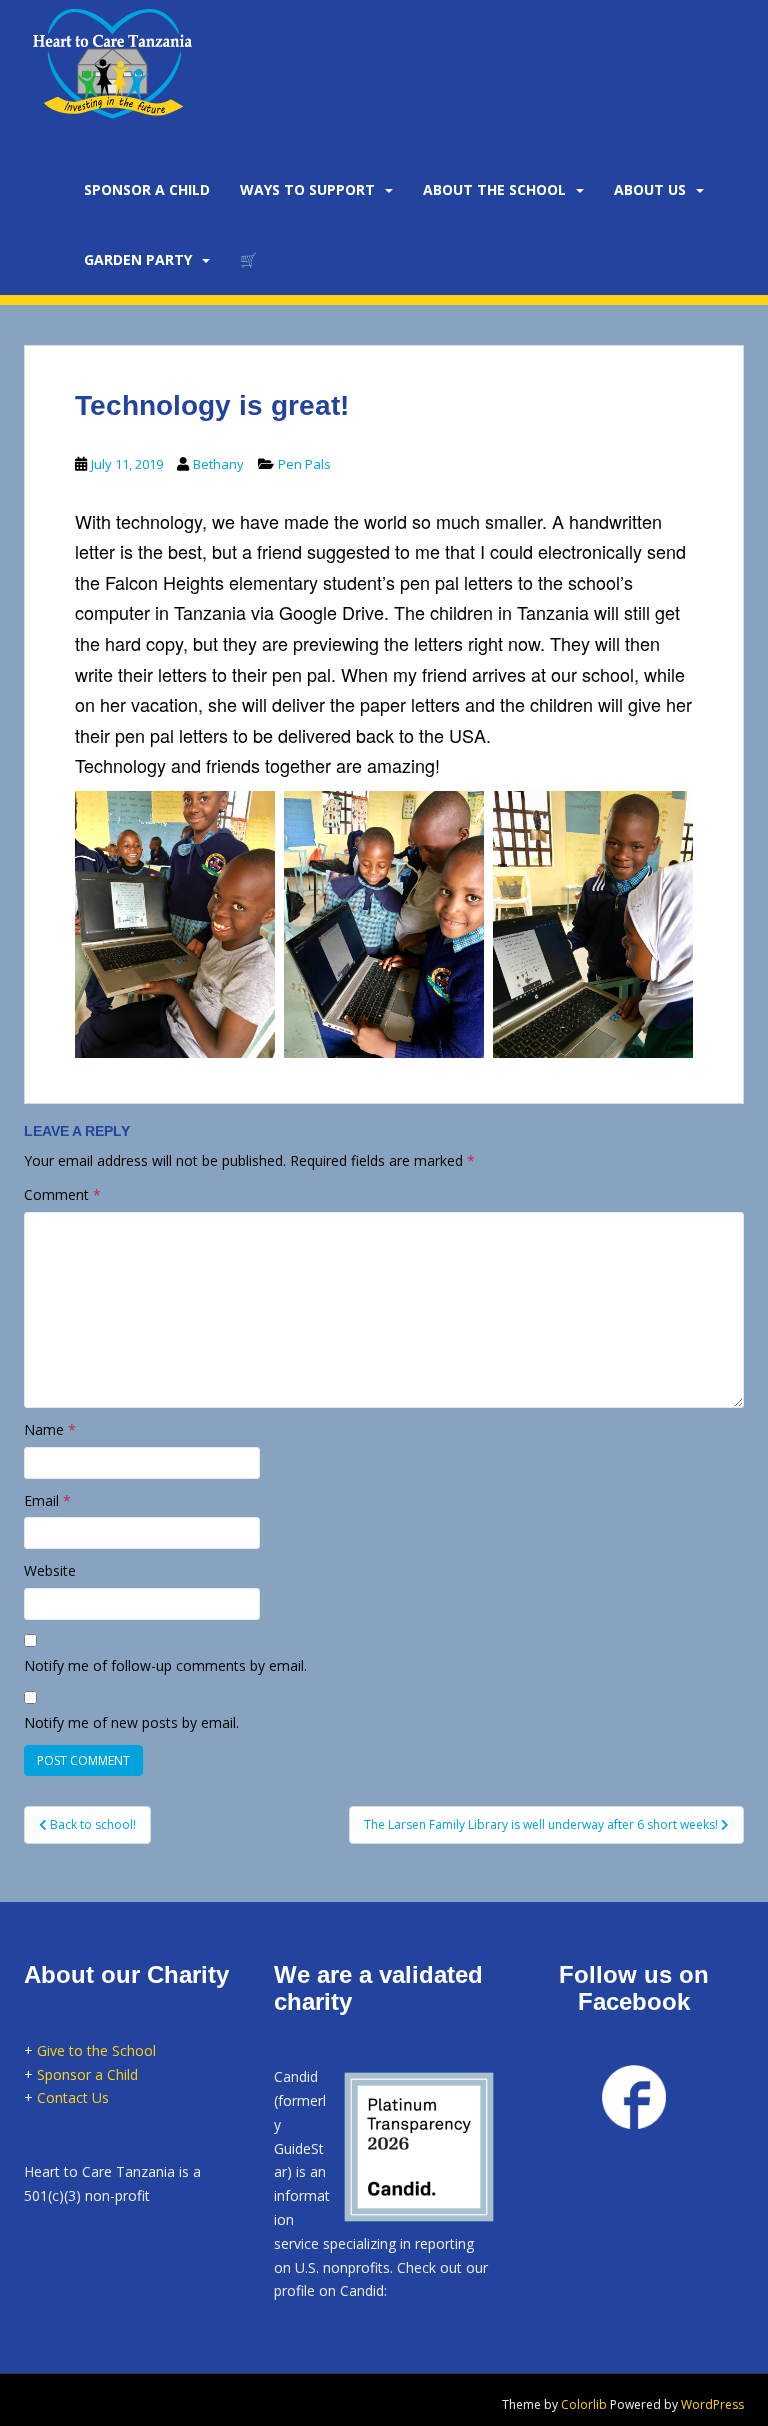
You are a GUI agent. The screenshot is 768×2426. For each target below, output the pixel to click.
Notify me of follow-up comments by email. (165, 1665)
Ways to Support (307, 189)
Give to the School (96, 2050)
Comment (62, 1194)
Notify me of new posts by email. (131, 1722)
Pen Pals (304, 464)
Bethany (218, 464)
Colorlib (584, 2404)
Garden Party (138, 259)
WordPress (712, 2404)
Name (50, 1429)
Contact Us (73, 2097)
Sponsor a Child (87, 2074)
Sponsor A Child (147, 189)
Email (47, 1500)
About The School (494, 189)
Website (50, 1570)
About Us (650, 189)
